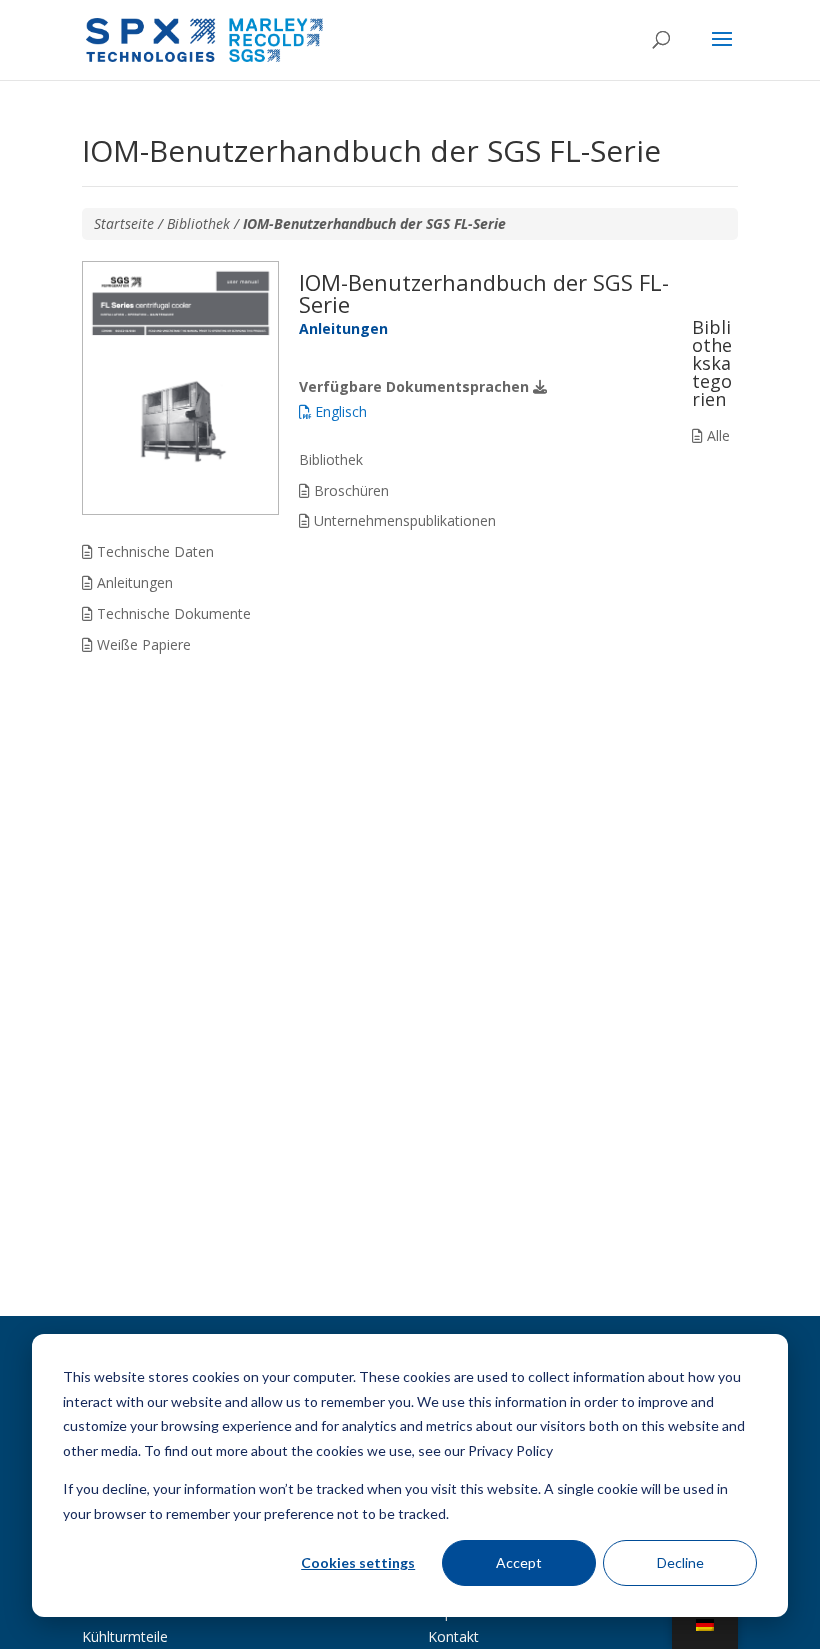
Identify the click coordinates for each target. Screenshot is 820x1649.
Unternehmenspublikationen (403, 520)
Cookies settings (358, 1562)
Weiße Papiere (142, 644)
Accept (519, 1562)
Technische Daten (153, 551)
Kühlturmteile (125, 1636)
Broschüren (349, 490)
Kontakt (453, 1636)
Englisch (339, 411)
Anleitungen (133, 582)
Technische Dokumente (172, 613)
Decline (680, 1562)
